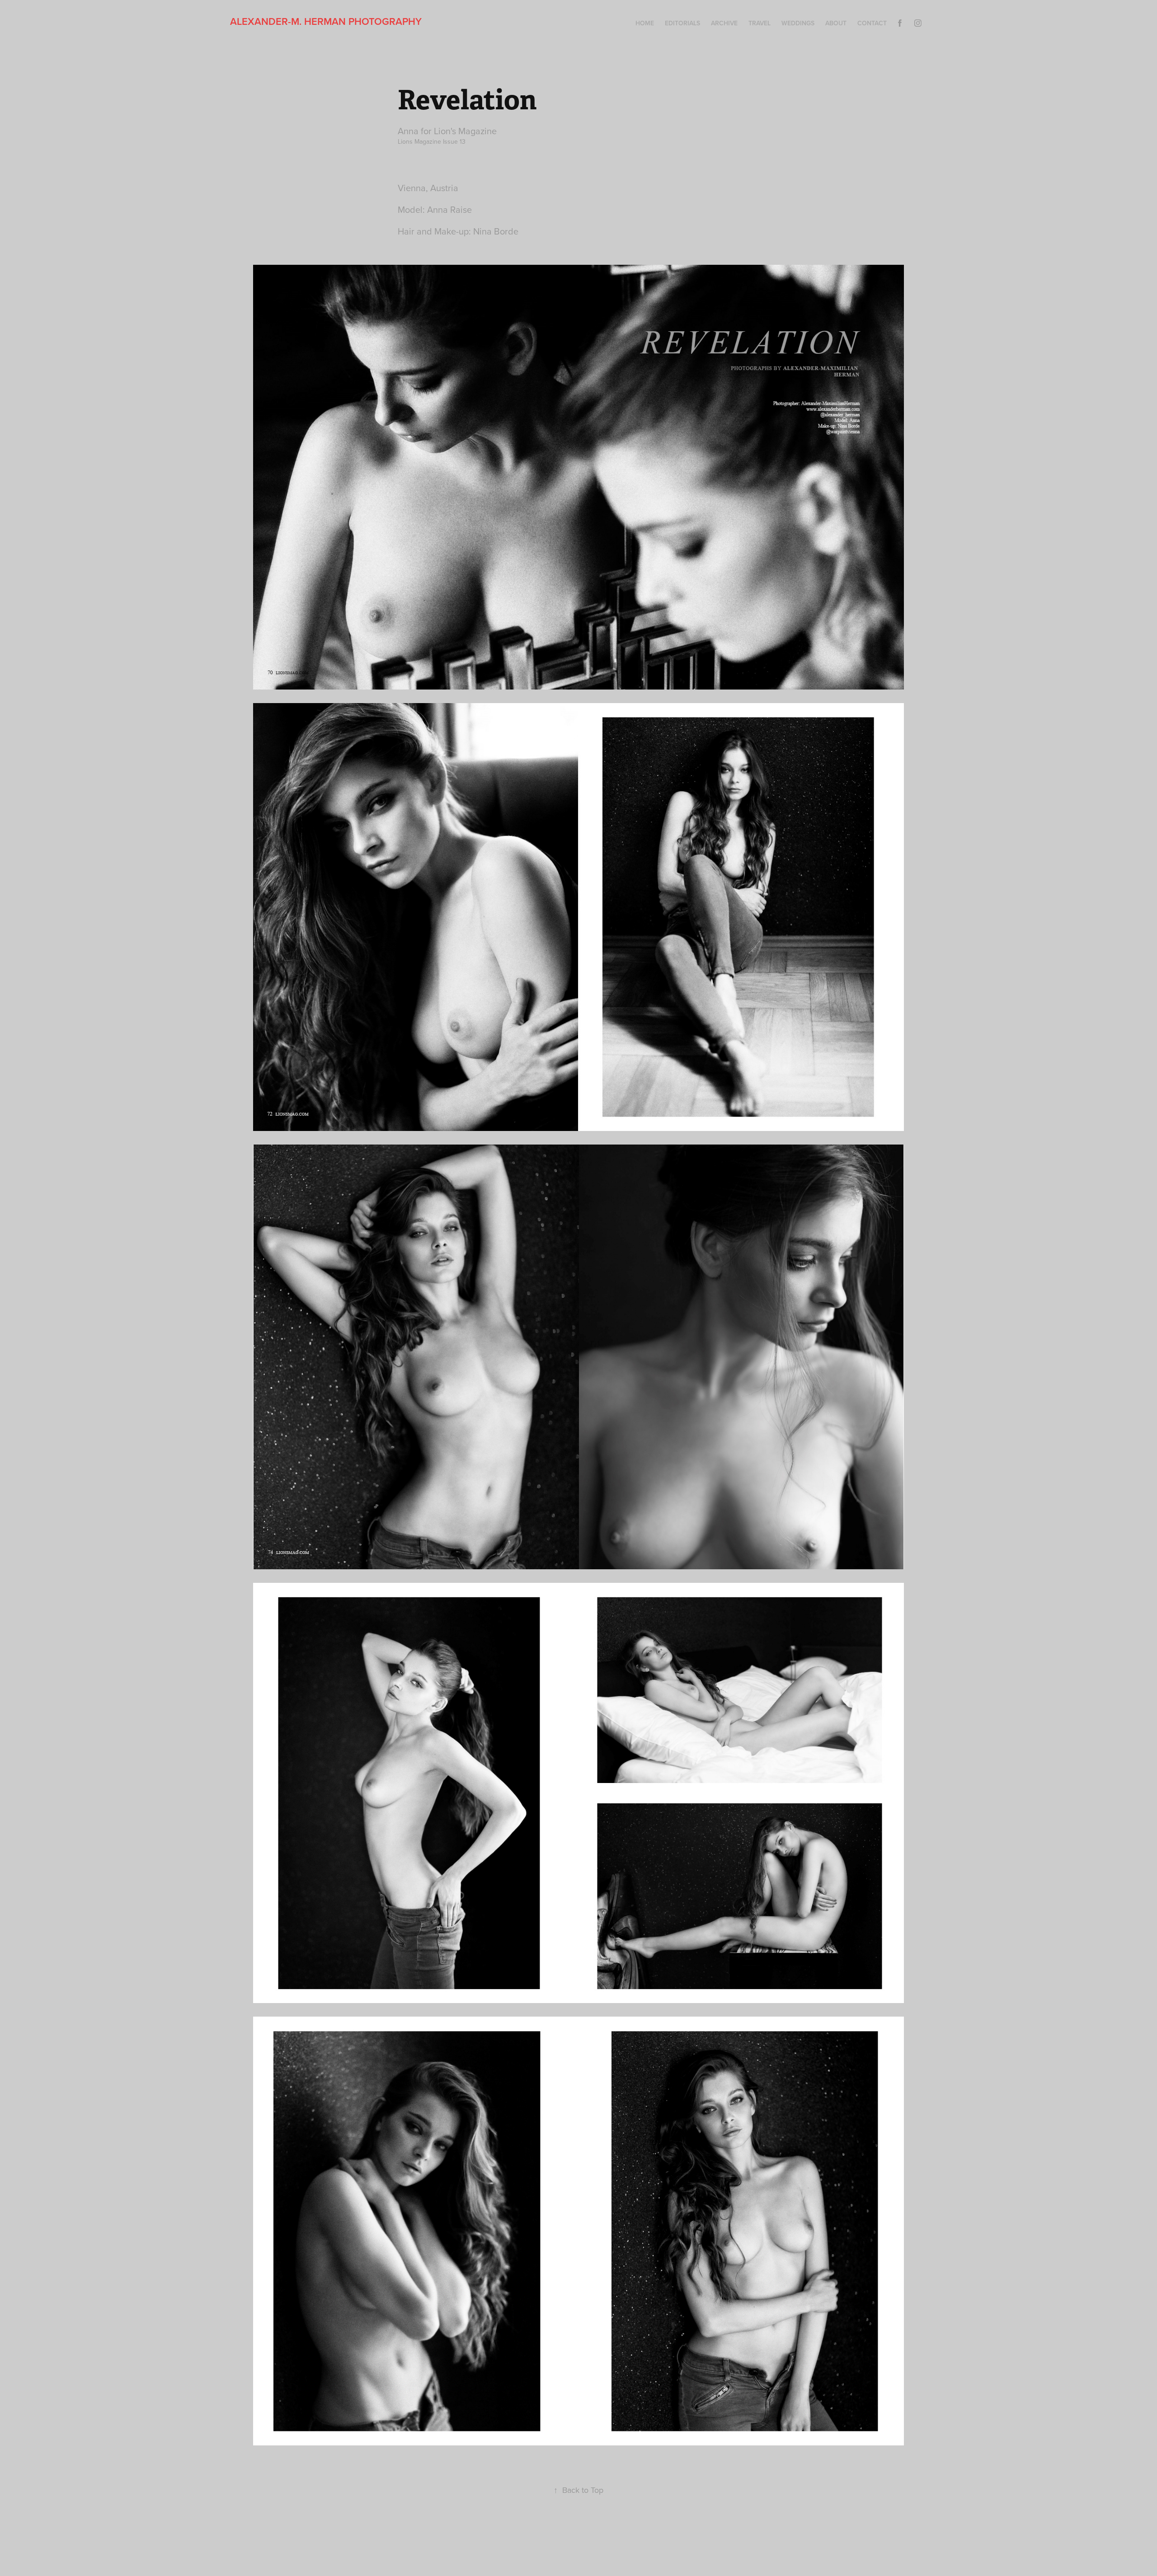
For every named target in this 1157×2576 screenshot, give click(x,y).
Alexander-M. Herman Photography (326, 21)
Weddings (798, 23)
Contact (872, 23)
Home (645, 23)
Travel (760, 23)
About (836, 23)
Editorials (682, 23)
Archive (724, 23)
